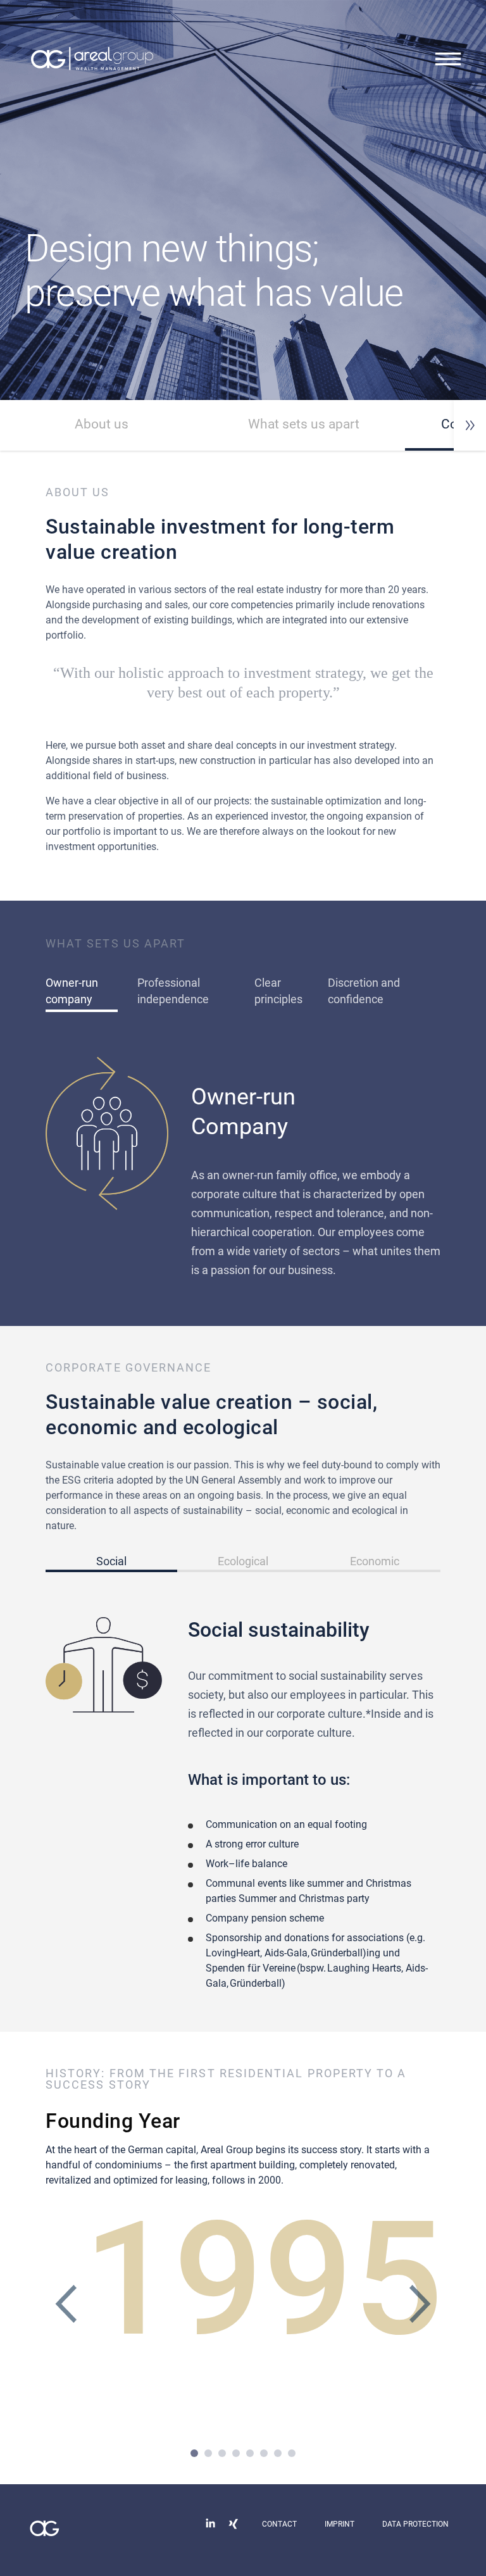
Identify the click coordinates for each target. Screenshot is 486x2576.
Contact (279, 2524)
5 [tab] (250, 2453)
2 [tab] (208, 2453)
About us (102, 424)
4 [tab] (236, 2453)
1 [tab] (194, 2453)
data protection (415, 2524)
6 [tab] (264, 2453)
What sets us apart (304, 424)
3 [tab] (222, 2453)
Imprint (340, 2524)
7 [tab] (278, 2453)
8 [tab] (292, 2453)
